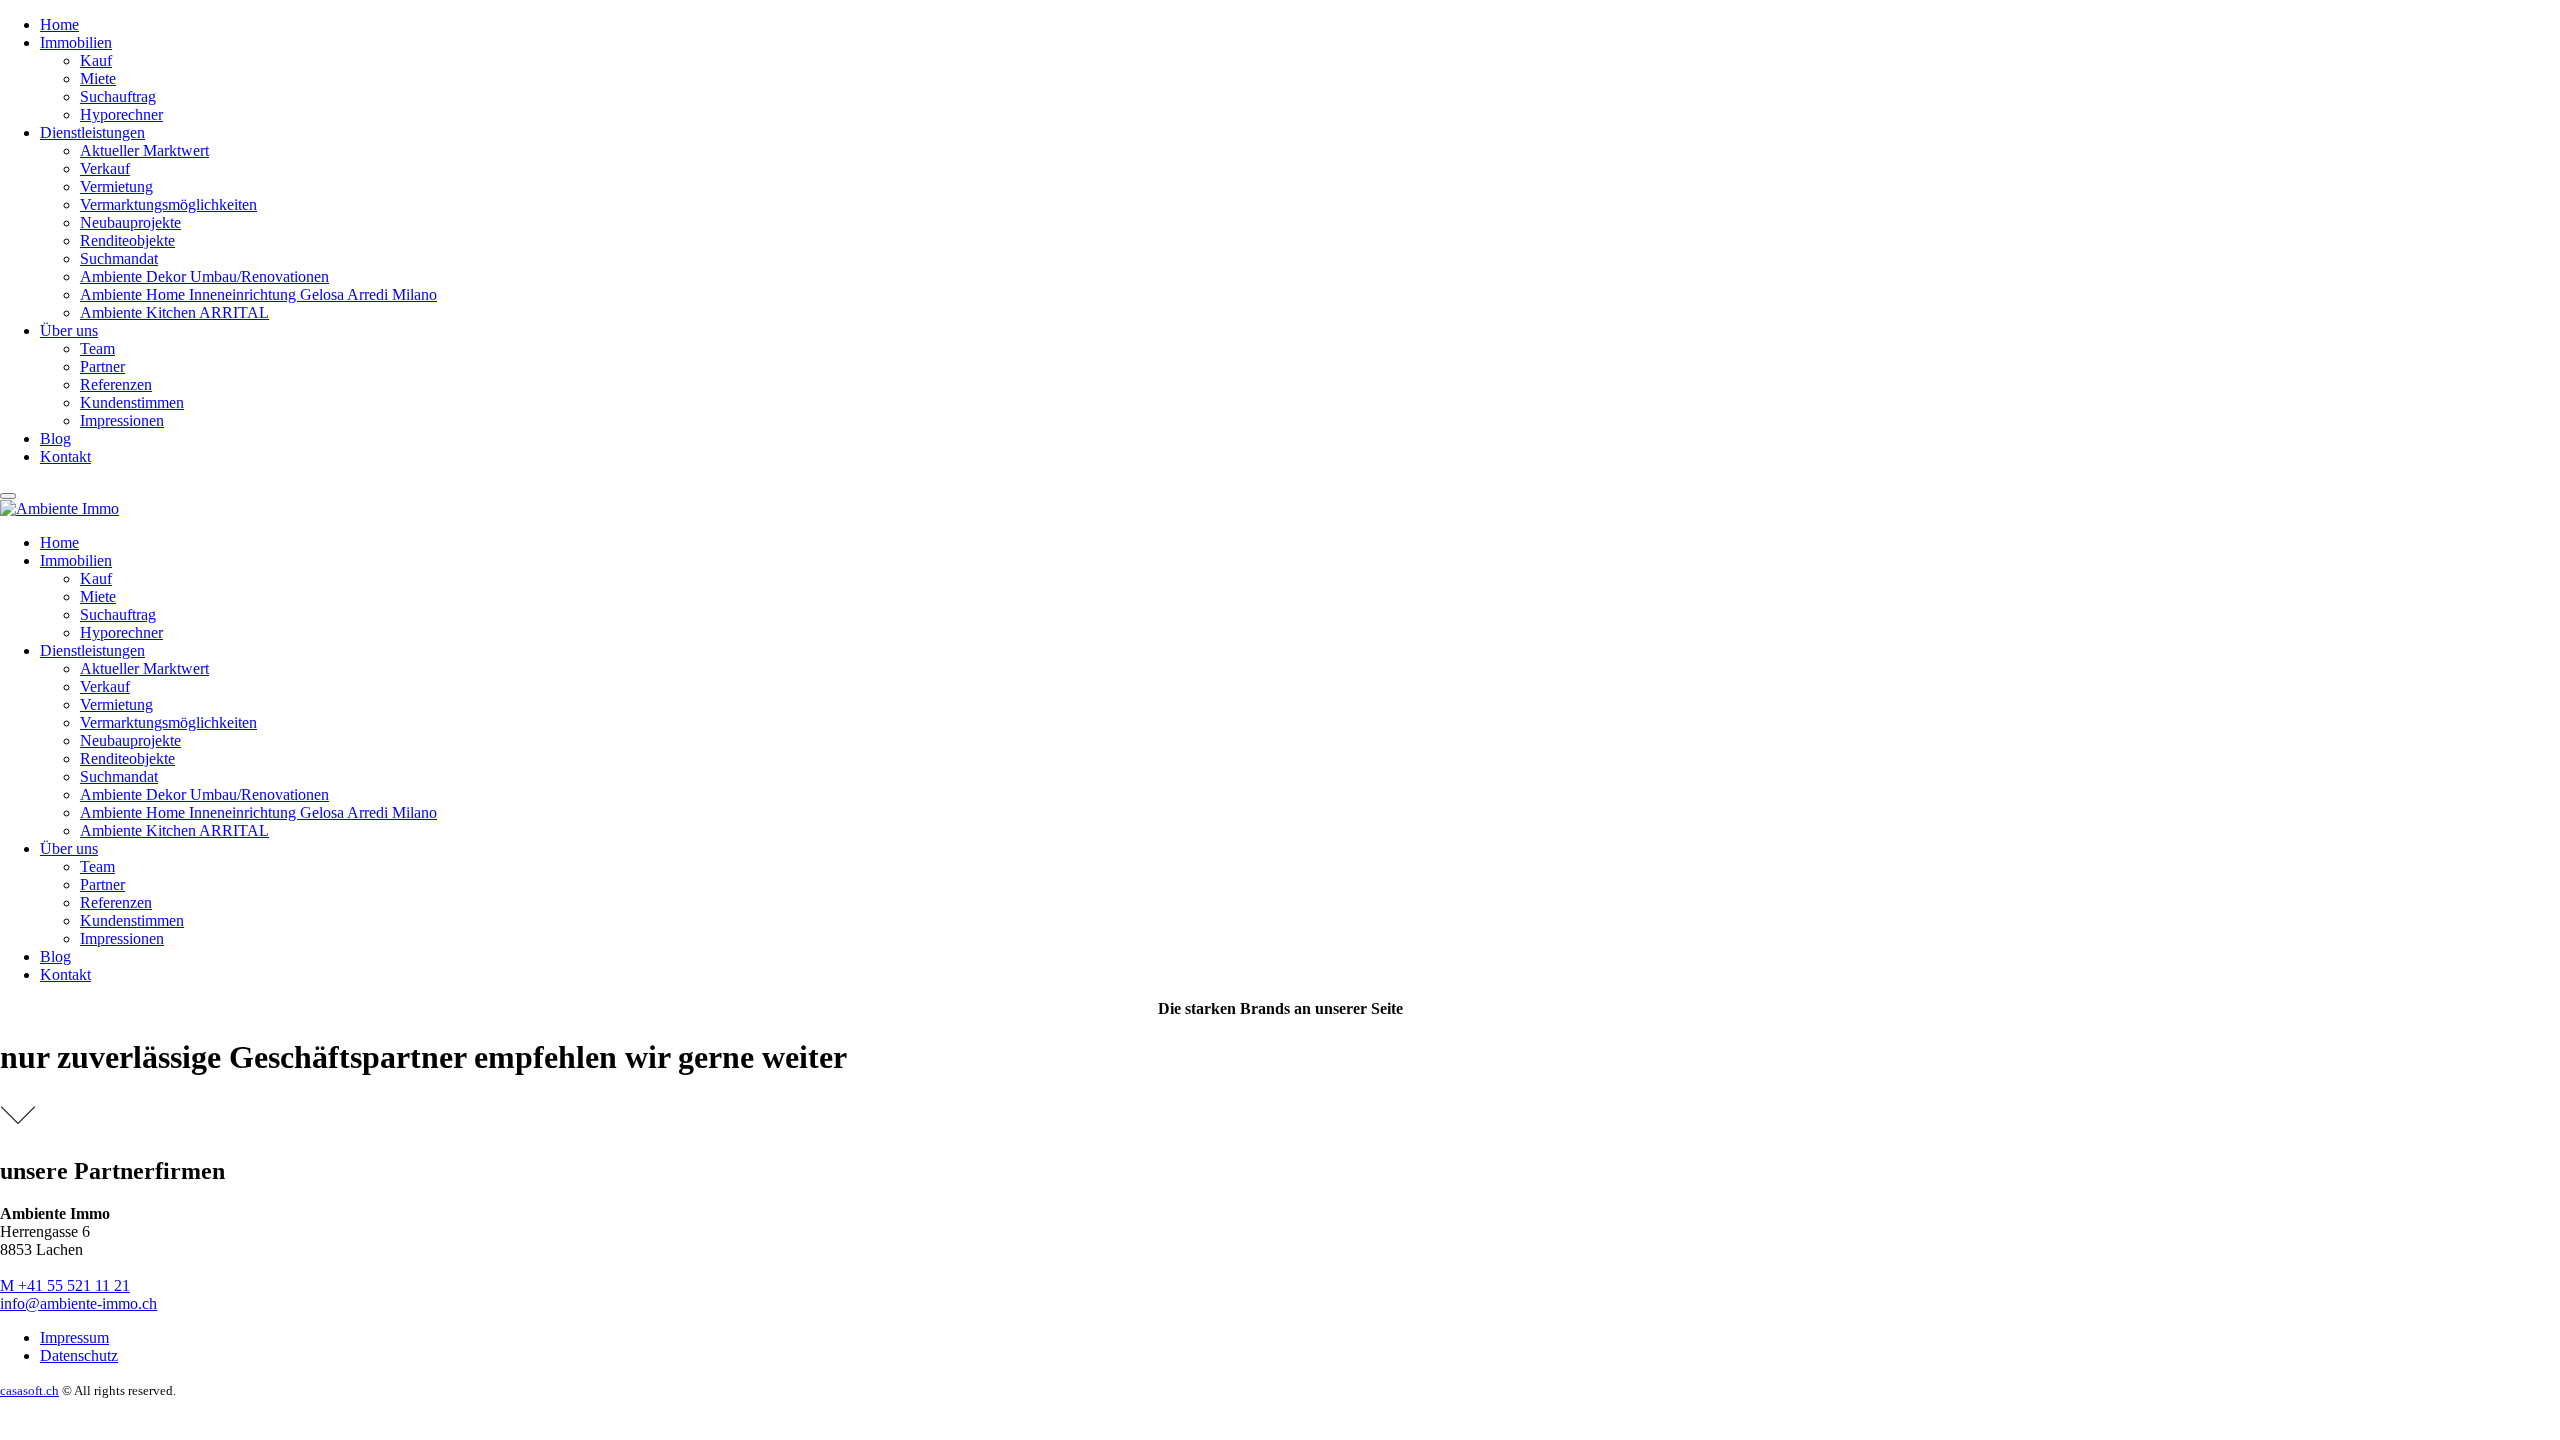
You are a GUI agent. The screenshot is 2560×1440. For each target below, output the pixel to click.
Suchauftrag (118, 96)
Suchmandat (119, 258)
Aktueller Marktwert (144, 150)
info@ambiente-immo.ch (78, 1303)
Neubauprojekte (130, 222)
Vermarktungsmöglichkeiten (168, 204)
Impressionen (122, 420)
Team (97, 348)
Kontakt (65, 456)
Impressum (74, 1337)
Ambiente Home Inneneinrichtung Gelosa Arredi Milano (258, 294)
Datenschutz (79, 1355)
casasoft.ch (29, 1390)
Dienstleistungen (92, 132)
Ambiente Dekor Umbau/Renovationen (204, 276)
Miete (98, 78)
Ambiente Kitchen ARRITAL (174, 312)
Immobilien (76, 42)
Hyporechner (121, 114)
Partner (102, 366)
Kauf (96, 60)
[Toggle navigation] (8, 496)
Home (59, 24)
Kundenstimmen (132, 402)
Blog (55, 438)
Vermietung (116, 186)
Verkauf (105, 168)
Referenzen (116, 384)
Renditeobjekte (127, 240)
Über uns (69, 330)
